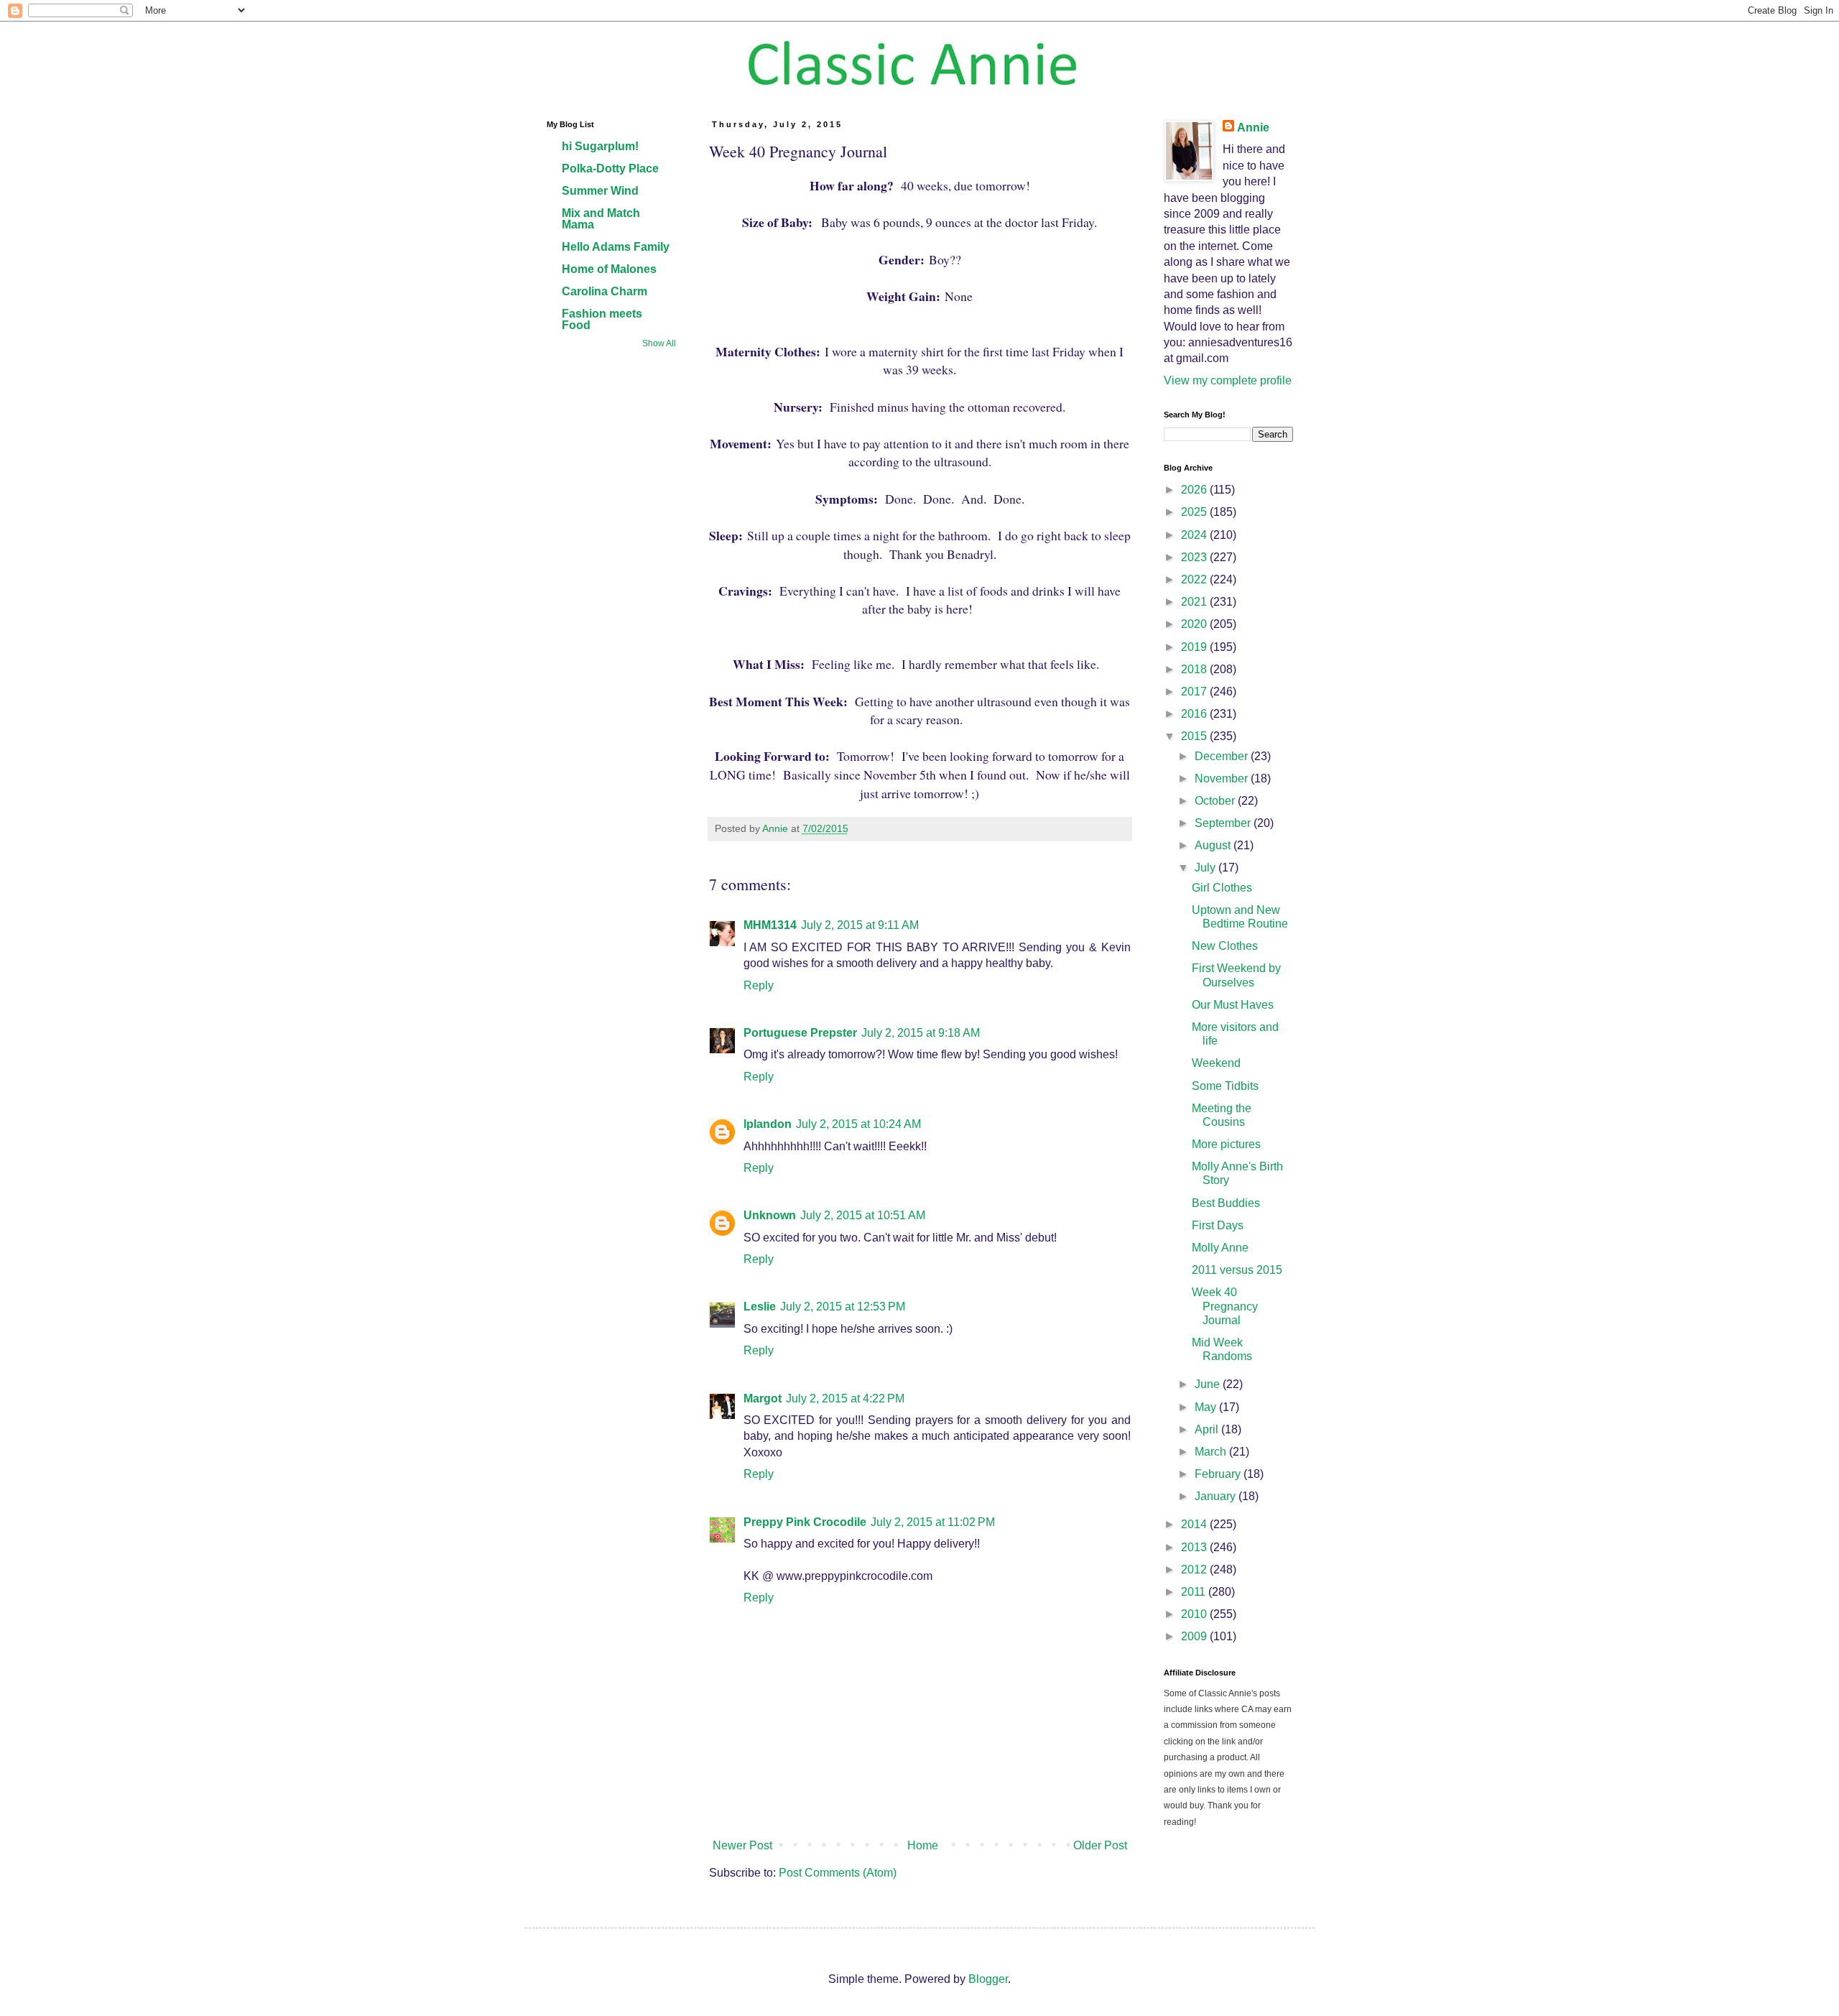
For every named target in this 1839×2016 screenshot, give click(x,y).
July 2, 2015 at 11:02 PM (933, 1522)
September (1224, 823)
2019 (1195, 647)
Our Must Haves (1233, 1005)
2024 (1195, 535)
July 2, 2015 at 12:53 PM (843, 1307)
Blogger (988, 1979)
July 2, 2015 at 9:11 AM (860, 925)
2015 (1195, 736)
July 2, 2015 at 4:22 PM (845, 1398)
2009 (1195, 1636)
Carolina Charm (604, 291)
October (1216, 801)
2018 (1195, 669)
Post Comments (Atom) (838, 1873)
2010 (1195, 1614)
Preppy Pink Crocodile (805, 1522)
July (1206, 868)
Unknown (770, 1215)
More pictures (1226, 1144)
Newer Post (742, 1845)
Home (923, 1845)
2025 (1195, 512)
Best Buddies (1226, 1203)
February (1219, 1474)
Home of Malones (609, 269)
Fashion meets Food (602, 319)
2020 (1195, 624)
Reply (759, 985)
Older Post (1100, 1845)
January (1217, 1496)
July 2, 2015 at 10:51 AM (863, 1215)
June (1209, 1384)
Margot (763, 1398)
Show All (659, 343)
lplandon (768, 1124)
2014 (1195, 1524)
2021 (1195, 602)
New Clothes (1225, 946)
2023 (1195, 557)
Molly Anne (1220, 1248)
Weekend (1216, 1063)
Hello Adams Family (616, 247)
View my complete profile (1228, 380)
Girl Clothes (1222, 888)
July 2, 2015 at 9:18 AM (921, 1033)
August (1214, 845)
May (1207, 1407)
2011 (1195, 1592)
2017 (1195, 692)
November (1223, 778)
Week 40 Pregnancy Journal (1225, 1306)
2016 (1195, 714)
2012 (1195, 1569)
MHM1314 (770, 925)
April (1208, 1429)
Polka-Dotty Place (610, 168)
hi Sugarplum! (600, 146)
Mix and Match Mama (601, 219)
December (1223, 756)
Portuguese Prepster (800, 1033)
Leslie (760, 1307)
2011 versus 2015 (1237, 1270)
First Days (1218, 1225)
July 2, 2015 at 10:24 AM (858, 1124)
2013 (1195, 1547)
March (1212, 1452)
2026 (1195, 490)
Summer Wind (600, 191)
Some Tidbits (1225, 1086)
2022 (1195, 579)
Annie (1253, 128)
